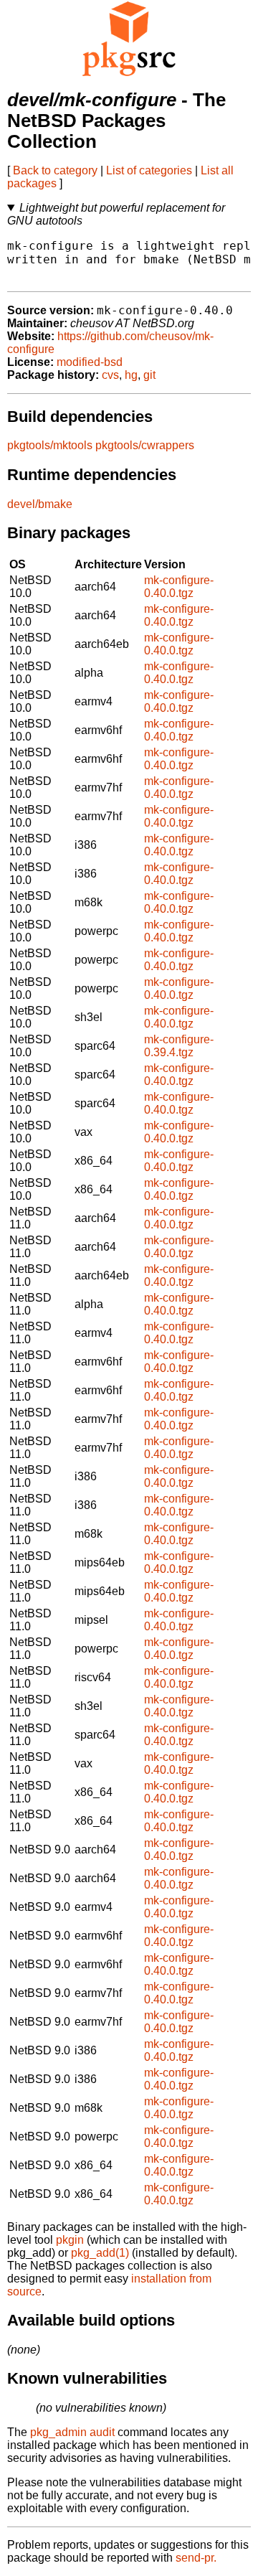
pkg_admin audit (72, 2432)
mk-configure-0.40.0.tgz (179, 587)
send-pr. (196, 2558)
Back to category (55, 170)
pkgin (70, 2240)
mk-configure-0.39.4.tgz (179, 1046)
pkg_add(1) (100, 2253)
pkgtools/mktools (50, 445)
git (149, 375)
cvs (110, 375)
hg (131, 375)
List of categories (149, 170)
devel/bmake (40, 504)
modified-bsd (90, 362)
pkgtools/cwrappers (145, 445)
